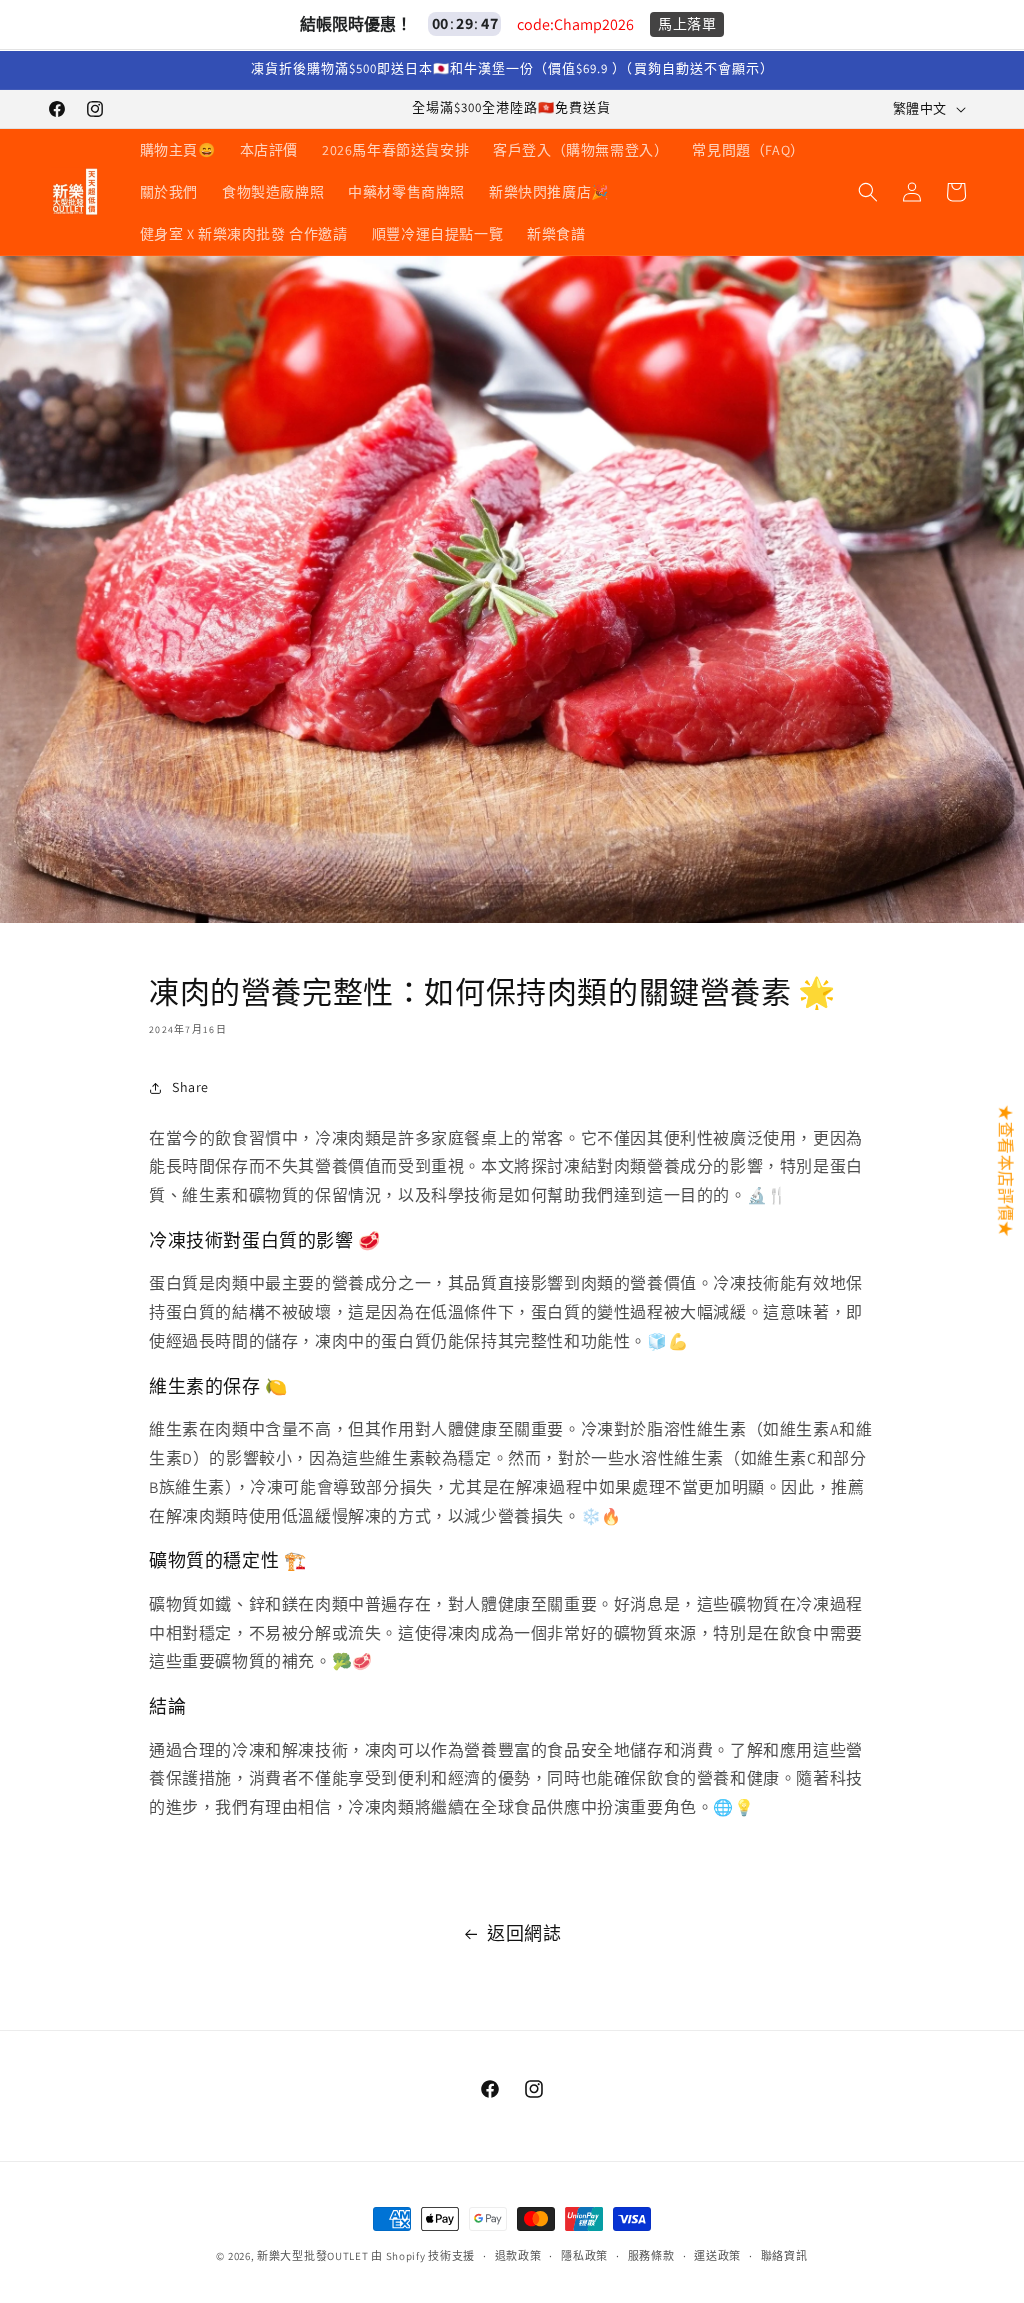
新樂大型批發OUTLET (312, 2256)
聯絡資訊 (784, 2256)
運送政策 (717, 2256)
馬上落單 (687, 24)
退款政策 (518, 2256)
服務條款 (651, 2256)
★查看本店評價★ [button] (1005, 1170)
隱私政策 (584, 2256)
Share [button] (190, 1087)
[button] (868, 192)
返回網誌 (524, 1933)
